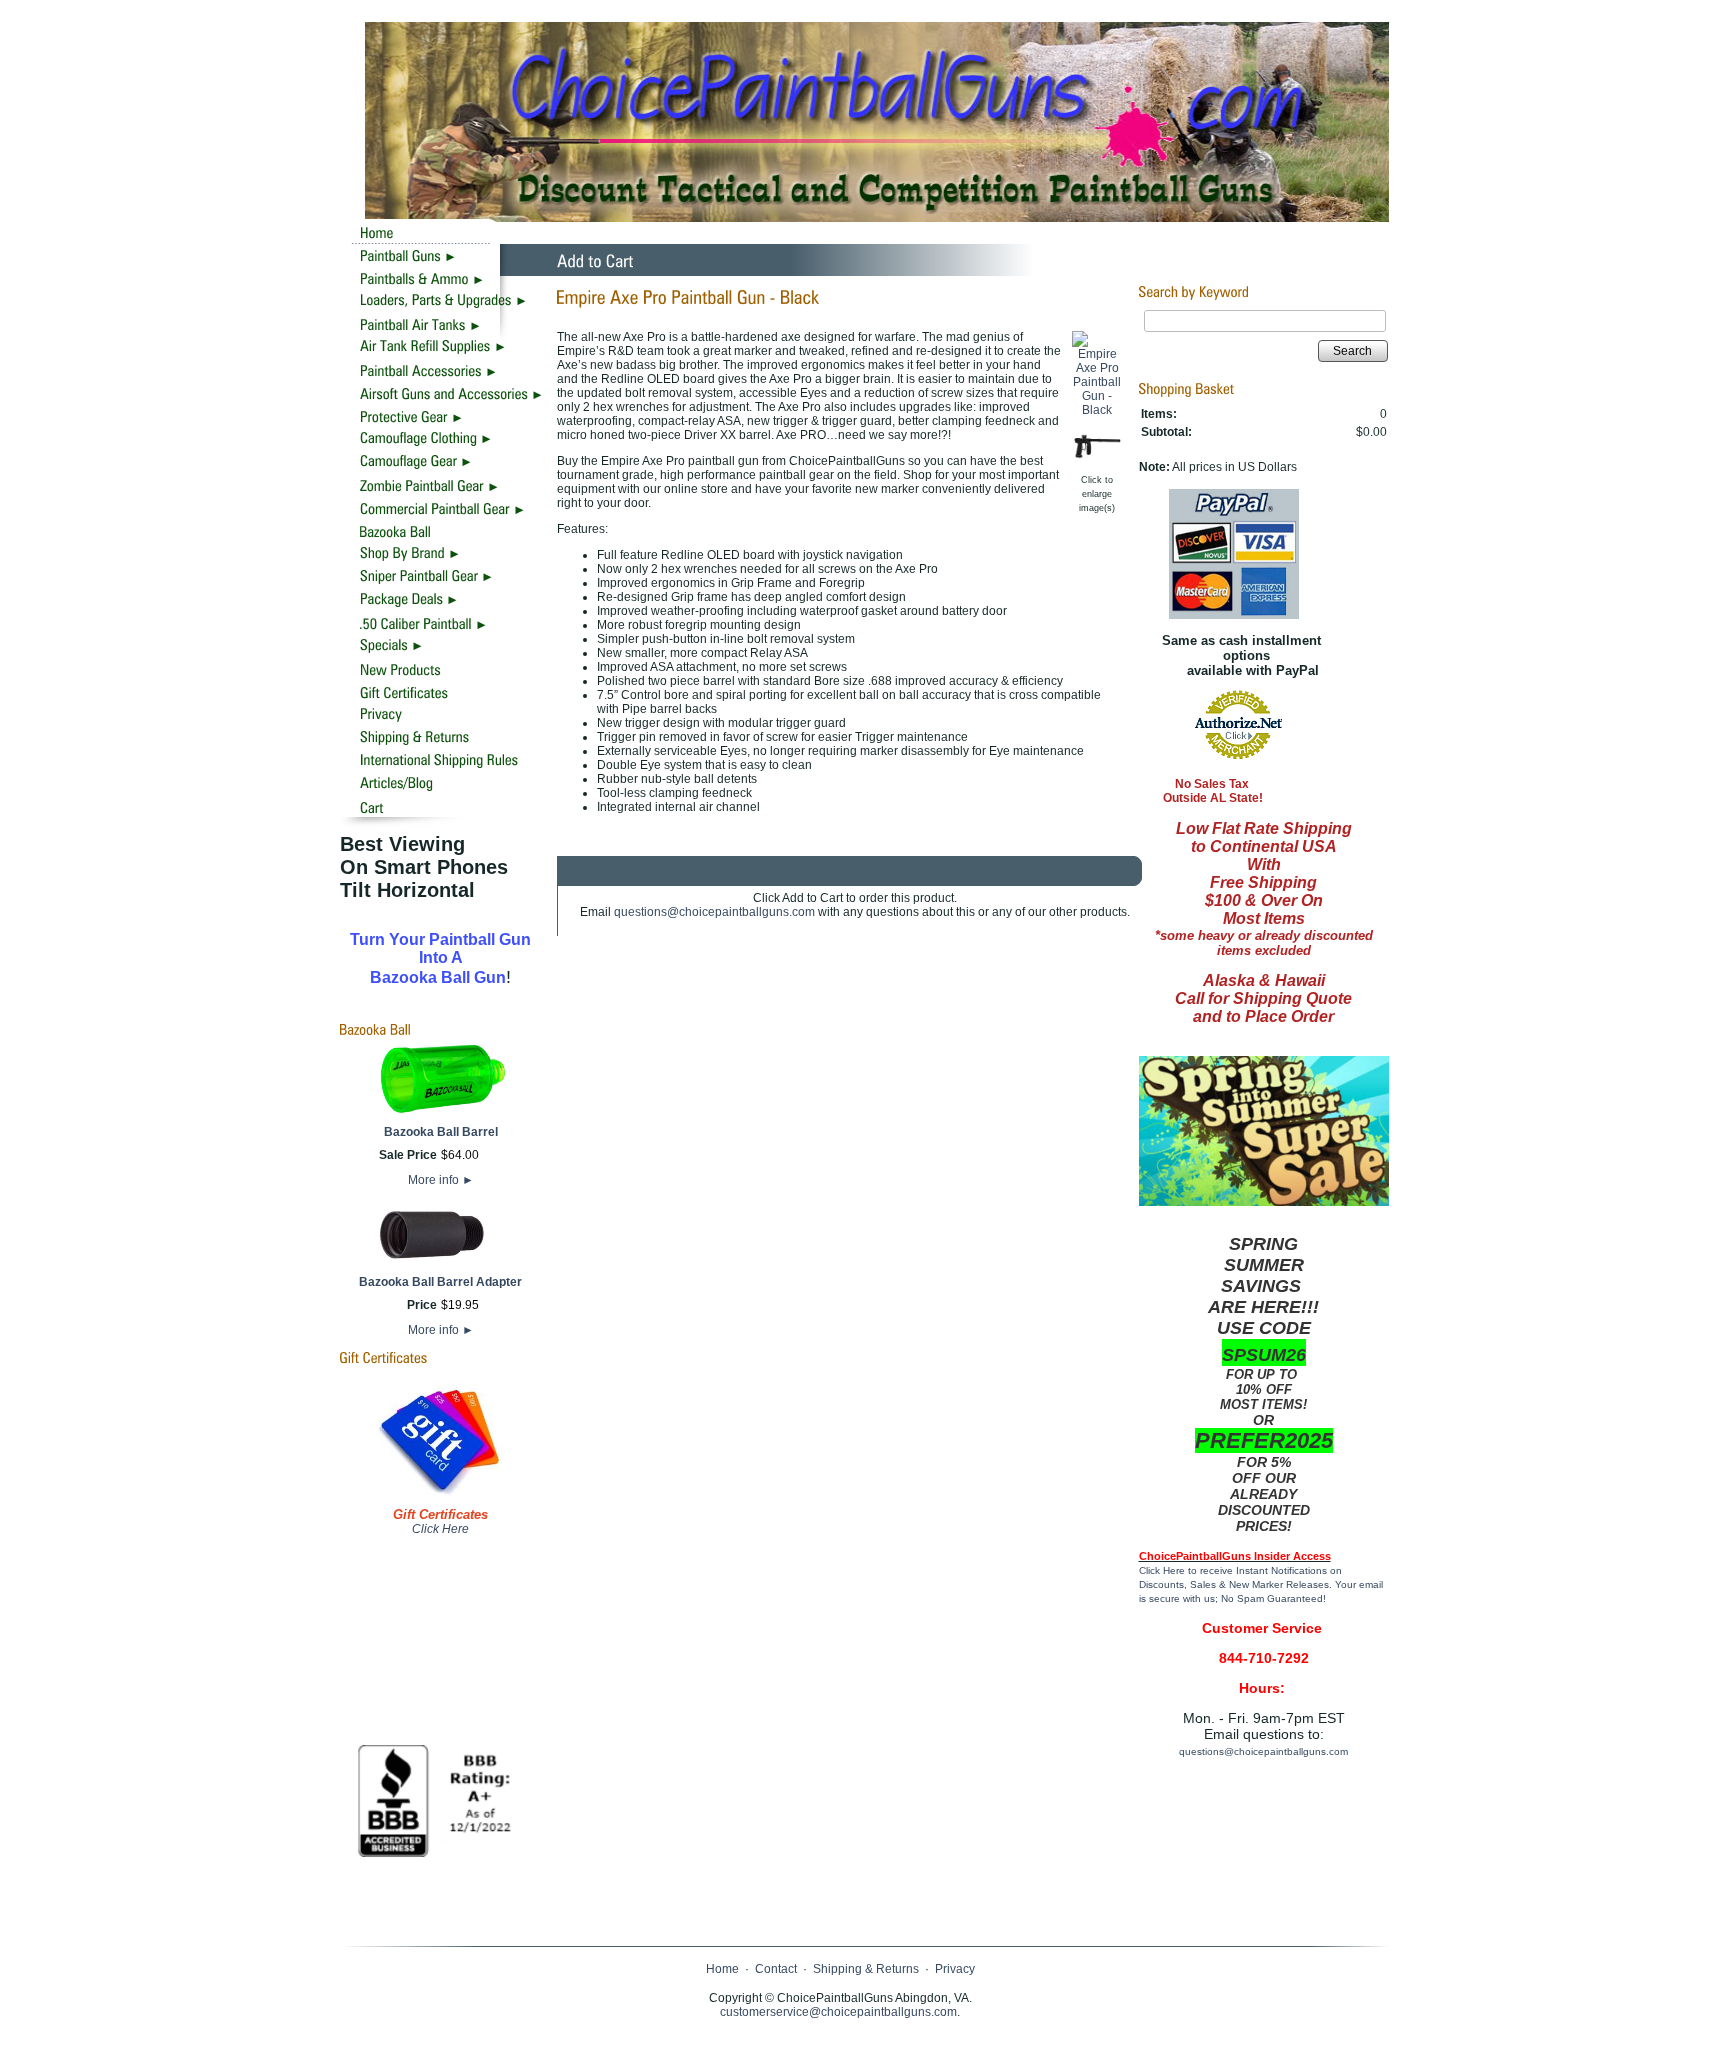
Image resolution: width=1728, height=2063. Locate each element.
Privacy (955, 1969)
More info (441, 1180)
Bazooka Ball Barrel (441, 1132)
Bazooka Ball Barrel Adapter (440, 1282)
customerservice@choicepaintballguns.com (838, 2012)
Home (722, 1969)
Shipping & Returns (866, 1969)
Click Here (440, 1529)
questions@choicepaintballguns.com (714, 912)
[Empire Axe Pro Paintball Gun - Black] (1097, 410)
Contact (776, 1969)
